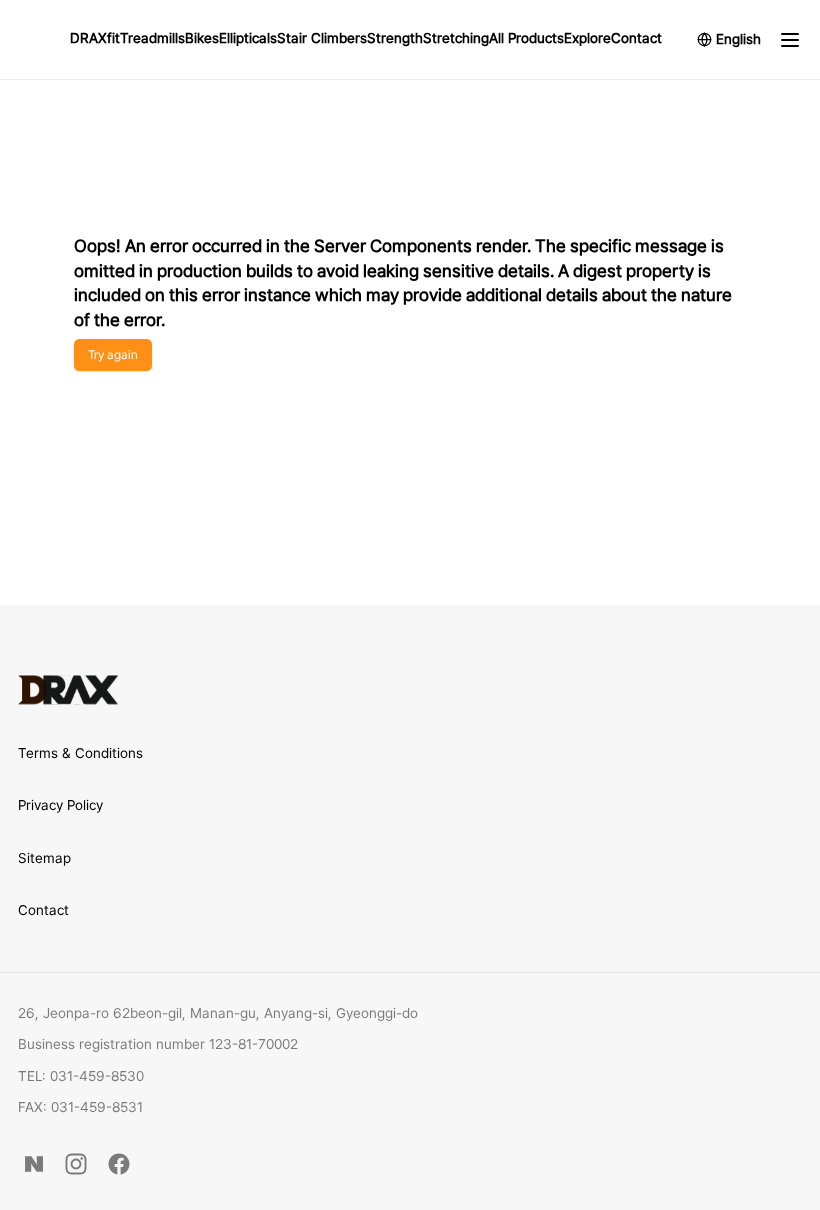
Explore (587, 38)
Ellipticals (248, 38)
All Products (526, 38)
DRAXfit (95, 38)
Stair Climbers (322, 38)
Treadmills (152, 38)
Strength (395, 38)
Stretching (456, 38)
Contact (636, 38)
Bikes (202, 38)
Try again (113, 354)
